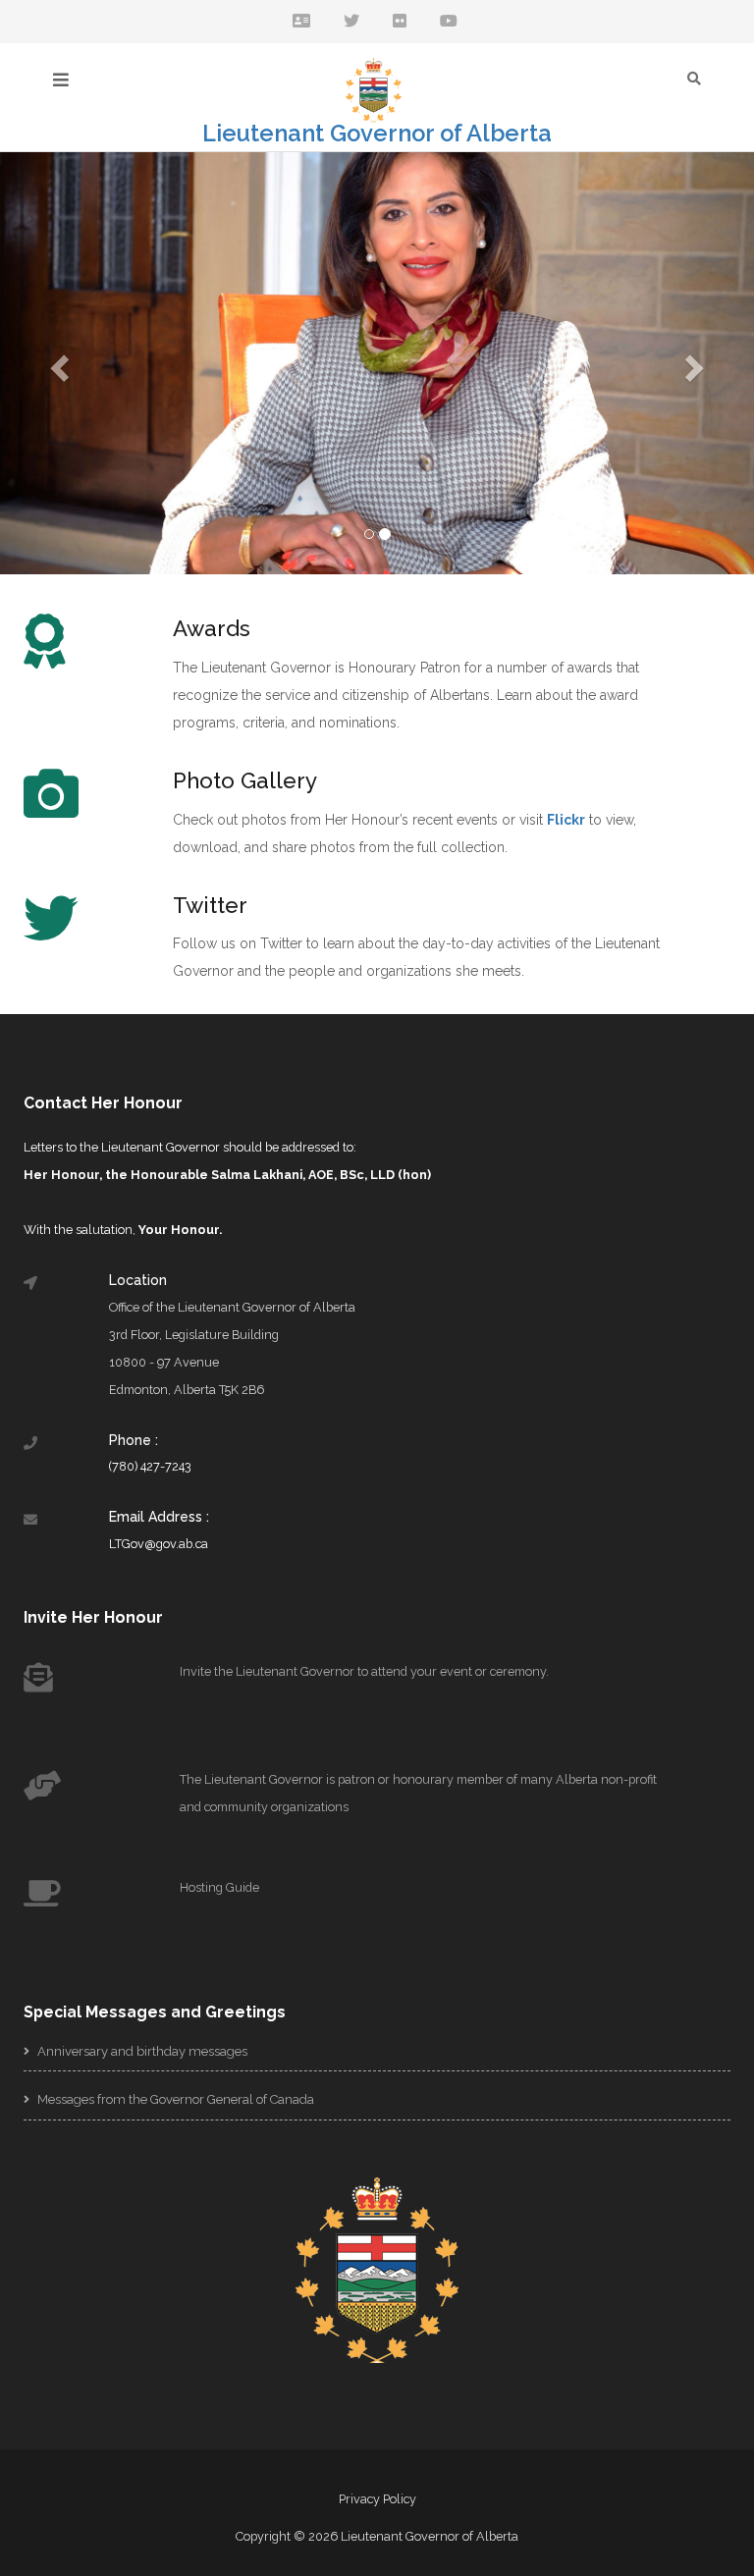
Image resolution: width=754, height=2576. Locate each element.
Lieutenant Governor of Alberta (377, 134)
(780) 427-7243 (150, 1466)
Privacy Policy (377, 2499)
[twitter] (351, 22)
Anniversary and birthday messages (141, 2051)
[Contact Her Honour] (301, 22)
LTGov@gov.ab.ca (159, 1544)
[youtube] (449, 22)
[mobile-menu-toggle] (61, 80)
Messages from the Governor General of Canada (174, 2099)
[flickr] (400, 22)
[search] (694, 78)
